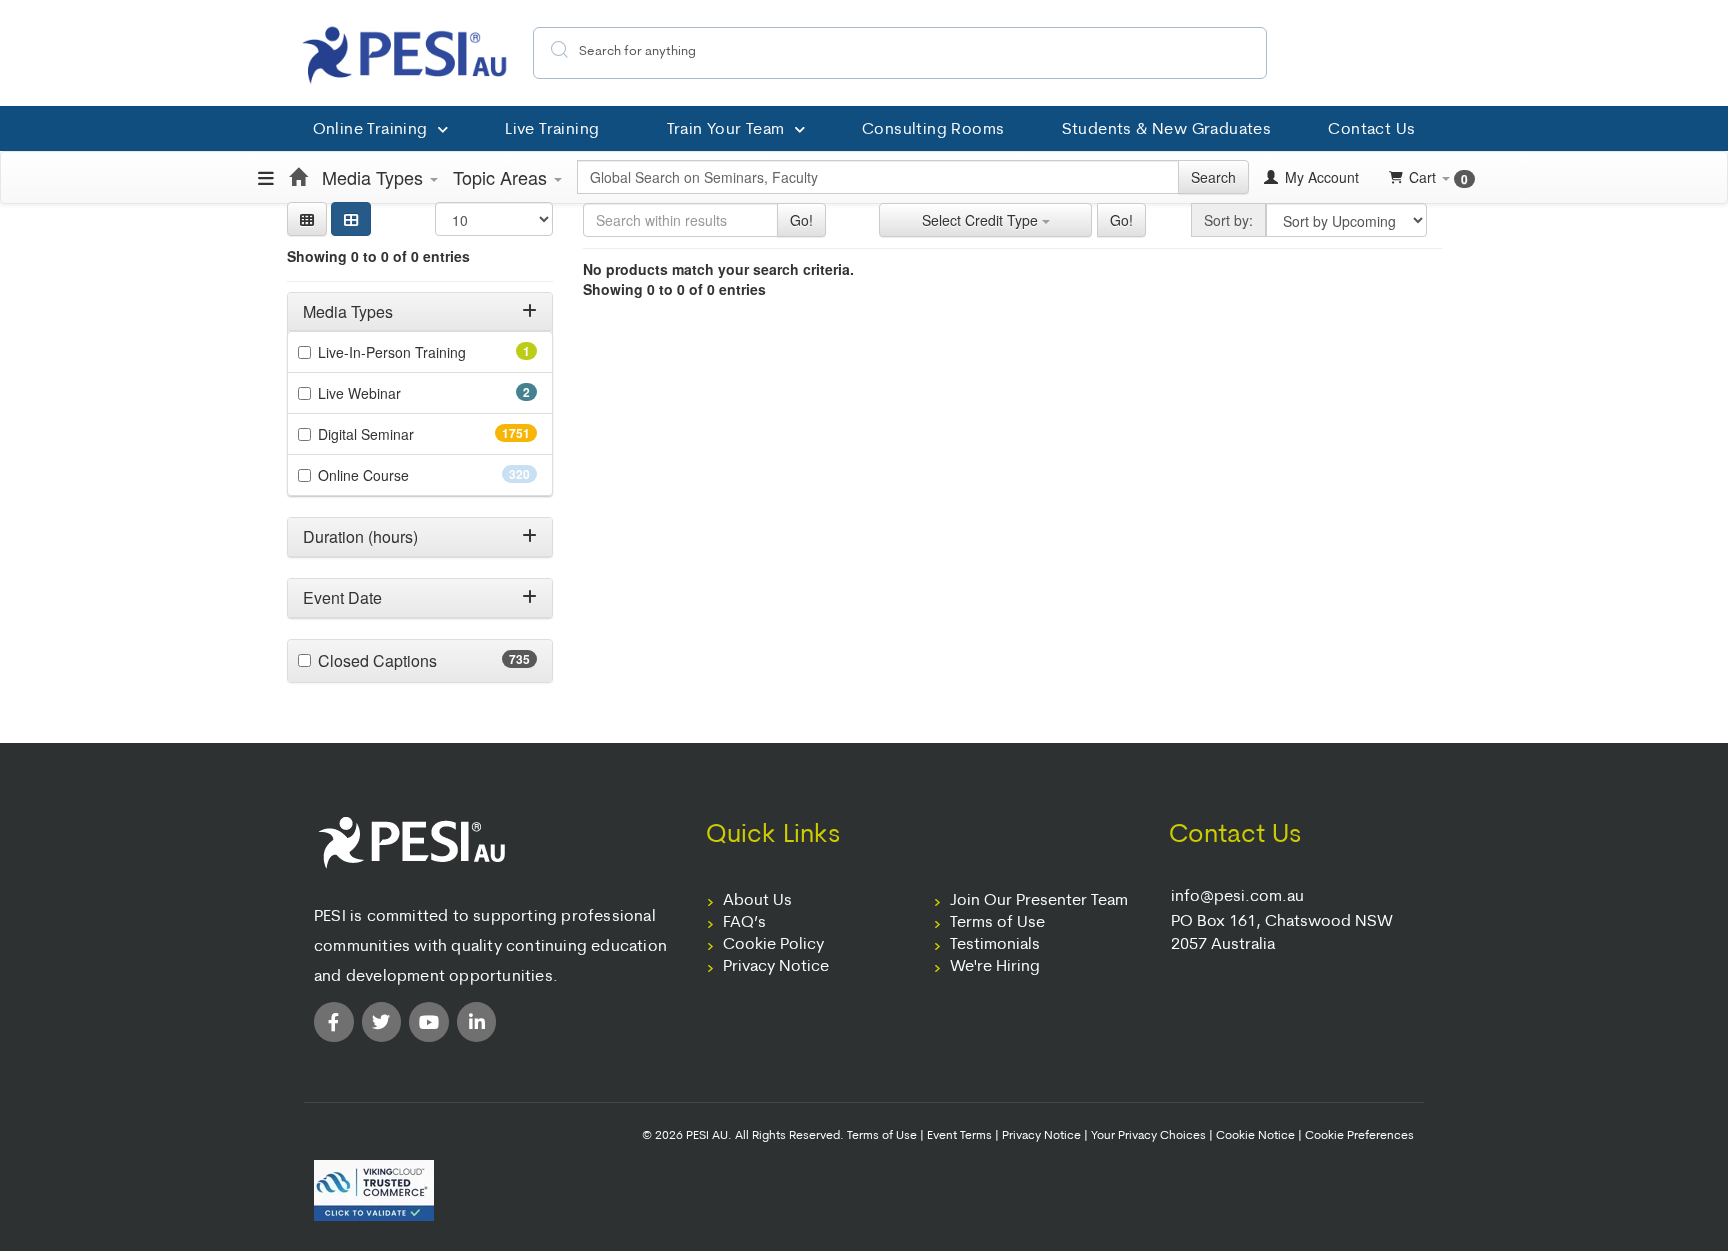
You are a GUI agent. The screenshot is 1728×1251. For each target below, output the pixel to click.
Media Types (375, 177)
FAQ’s (744, 923)
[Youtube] (429, 1022)
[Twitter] (382, 1022)
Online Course (399, 475)
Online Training (370, 130)
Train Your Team (726, 130)
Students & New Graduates (1167, 130)
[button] (307, 219)
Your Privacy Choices (1148, 1136)
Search (1213, 177)
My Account (1320, 177)
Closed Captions (416, 661)
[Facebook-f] (334, 1022)
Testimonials (995, 945)
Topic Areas (502, 177)
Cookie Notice (1255, 1136)
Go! (801, 220)
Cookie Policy (773, 945)
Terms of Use (997, 923)
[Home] (298, 177)
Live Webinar (387, 393)
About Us (757, 901)
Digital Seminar (405, 434)
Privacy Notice (776, 967)
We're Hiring (995, 967)
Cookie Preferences (1359, 1136)
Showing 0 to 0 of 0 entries (378, 256)
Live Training (552, 130)
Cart (1438, 177)
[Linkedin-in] (477, 1022)
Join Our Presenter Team (1039, 901)
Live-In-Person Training (419, 352)
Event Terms (959, 1136)
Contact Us (1371, 130)
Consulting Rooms (933, 130)
